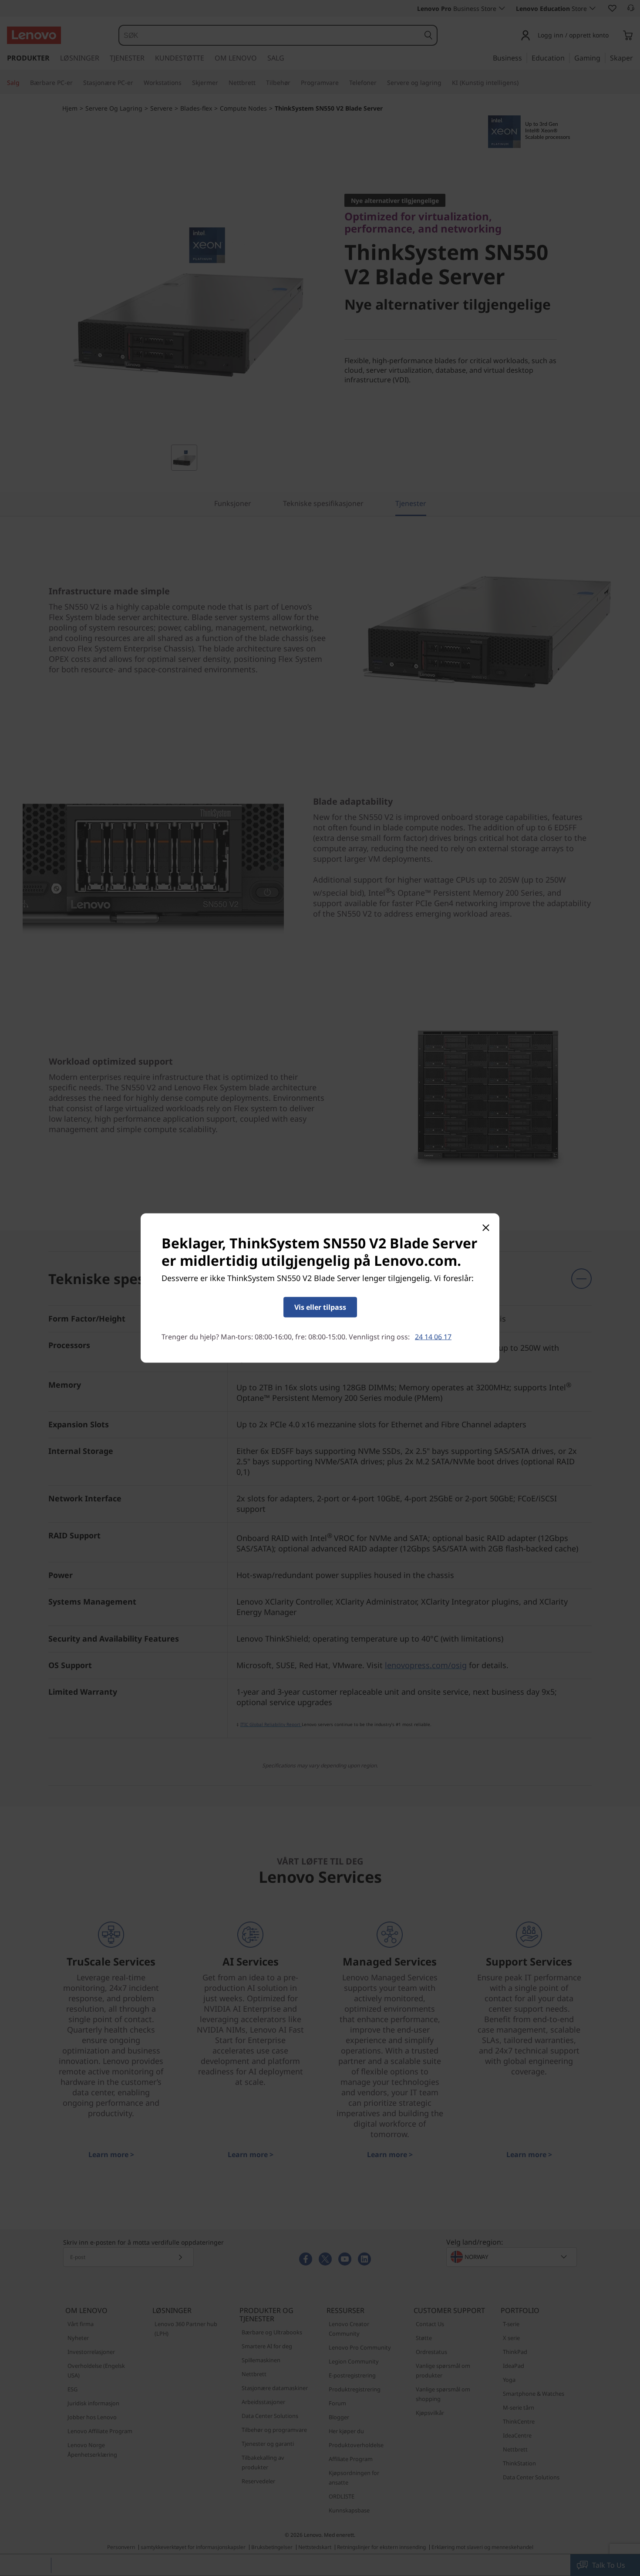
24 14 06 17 (433, 1337)
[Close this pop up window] (485, 1227)
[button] (320, 1307)
